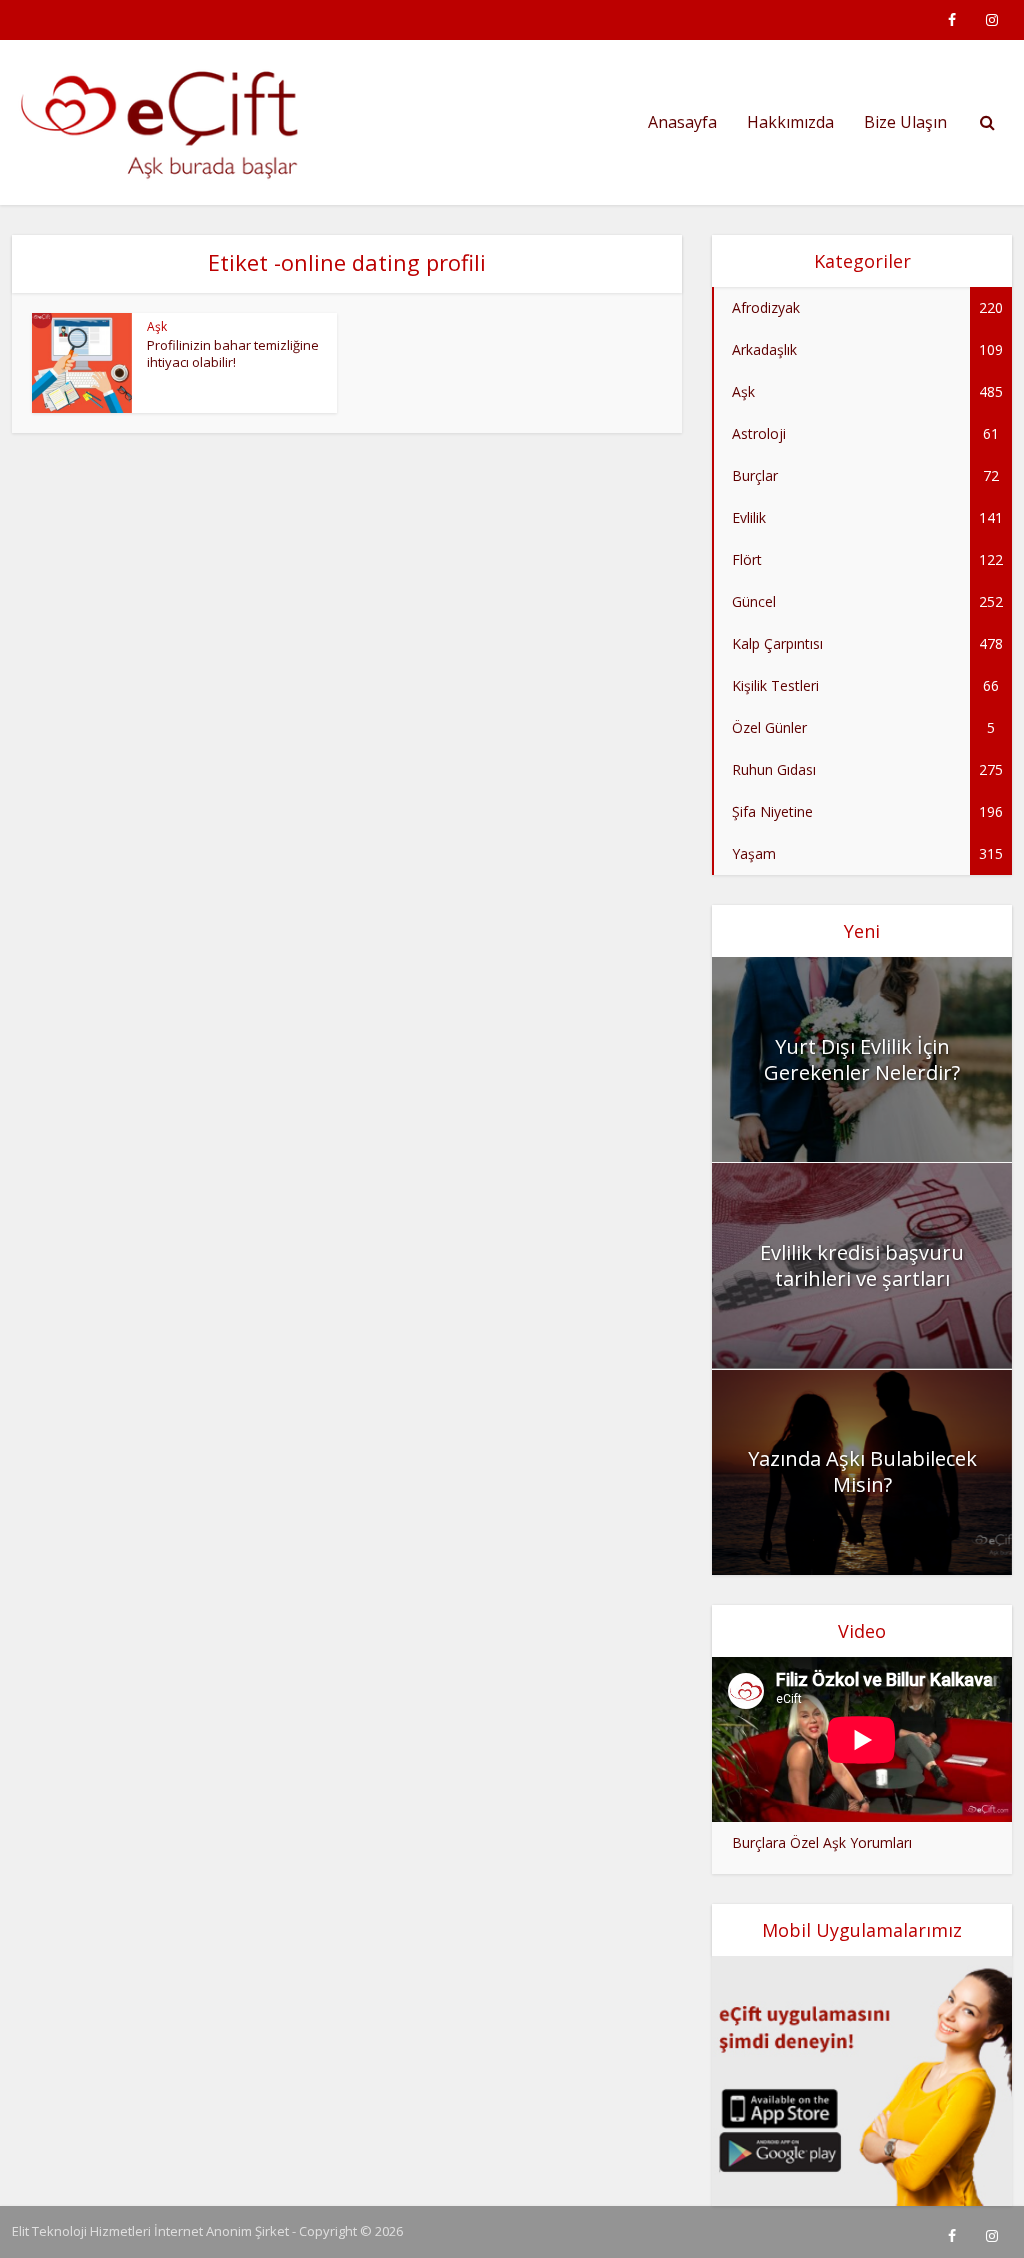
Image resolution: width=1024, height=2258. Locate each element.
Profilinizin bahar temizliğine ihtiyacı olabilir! (233, 353)
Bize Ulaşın (905, 122)
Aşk (157, 326)
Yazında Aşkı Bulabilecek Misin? (862, 1471)
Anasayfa (682, 122)
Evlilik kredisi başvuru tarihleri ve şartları (862, 1265)
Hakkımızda (790, 122)
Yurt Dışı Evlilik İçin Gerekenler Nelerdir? (862, 1059)
